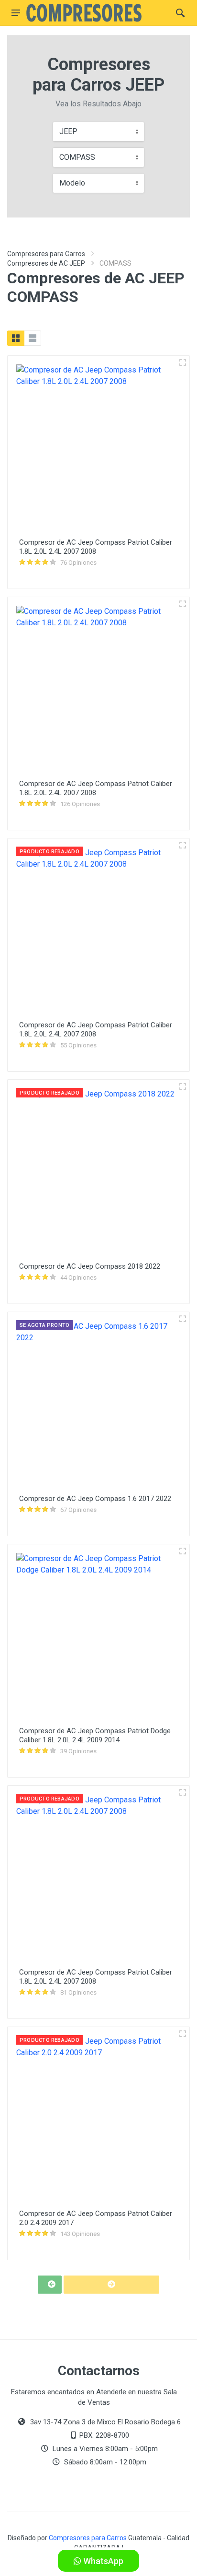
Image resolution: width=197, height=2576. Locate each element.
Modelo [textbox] (72, 183)
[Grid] (16, 338)
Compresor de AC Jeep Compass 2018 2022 (90, 1266)
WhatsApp (102, 2561)
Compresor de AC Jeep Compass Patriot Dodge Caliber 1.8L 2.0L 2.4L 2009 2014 (95, 1735)
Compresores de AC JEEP (46, 263)
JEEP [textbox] (68, 131)
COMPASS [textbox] (77, 157)
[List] (33, 338)
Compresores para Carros (46, 254)
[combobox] (98, 132)
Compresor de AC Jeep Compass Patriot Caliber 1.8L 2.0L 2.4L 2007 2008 (96, 547)
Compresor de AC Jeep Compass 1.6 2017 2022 (95, 1499)
